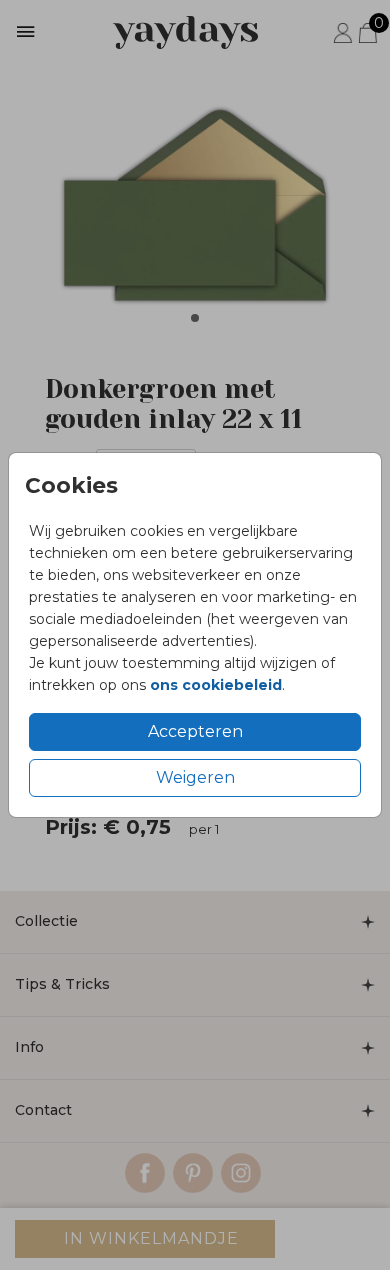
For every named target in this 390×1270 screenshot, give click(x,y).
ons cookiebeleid (216, 685)
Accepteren (195, 731)
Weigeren (195, 777)
